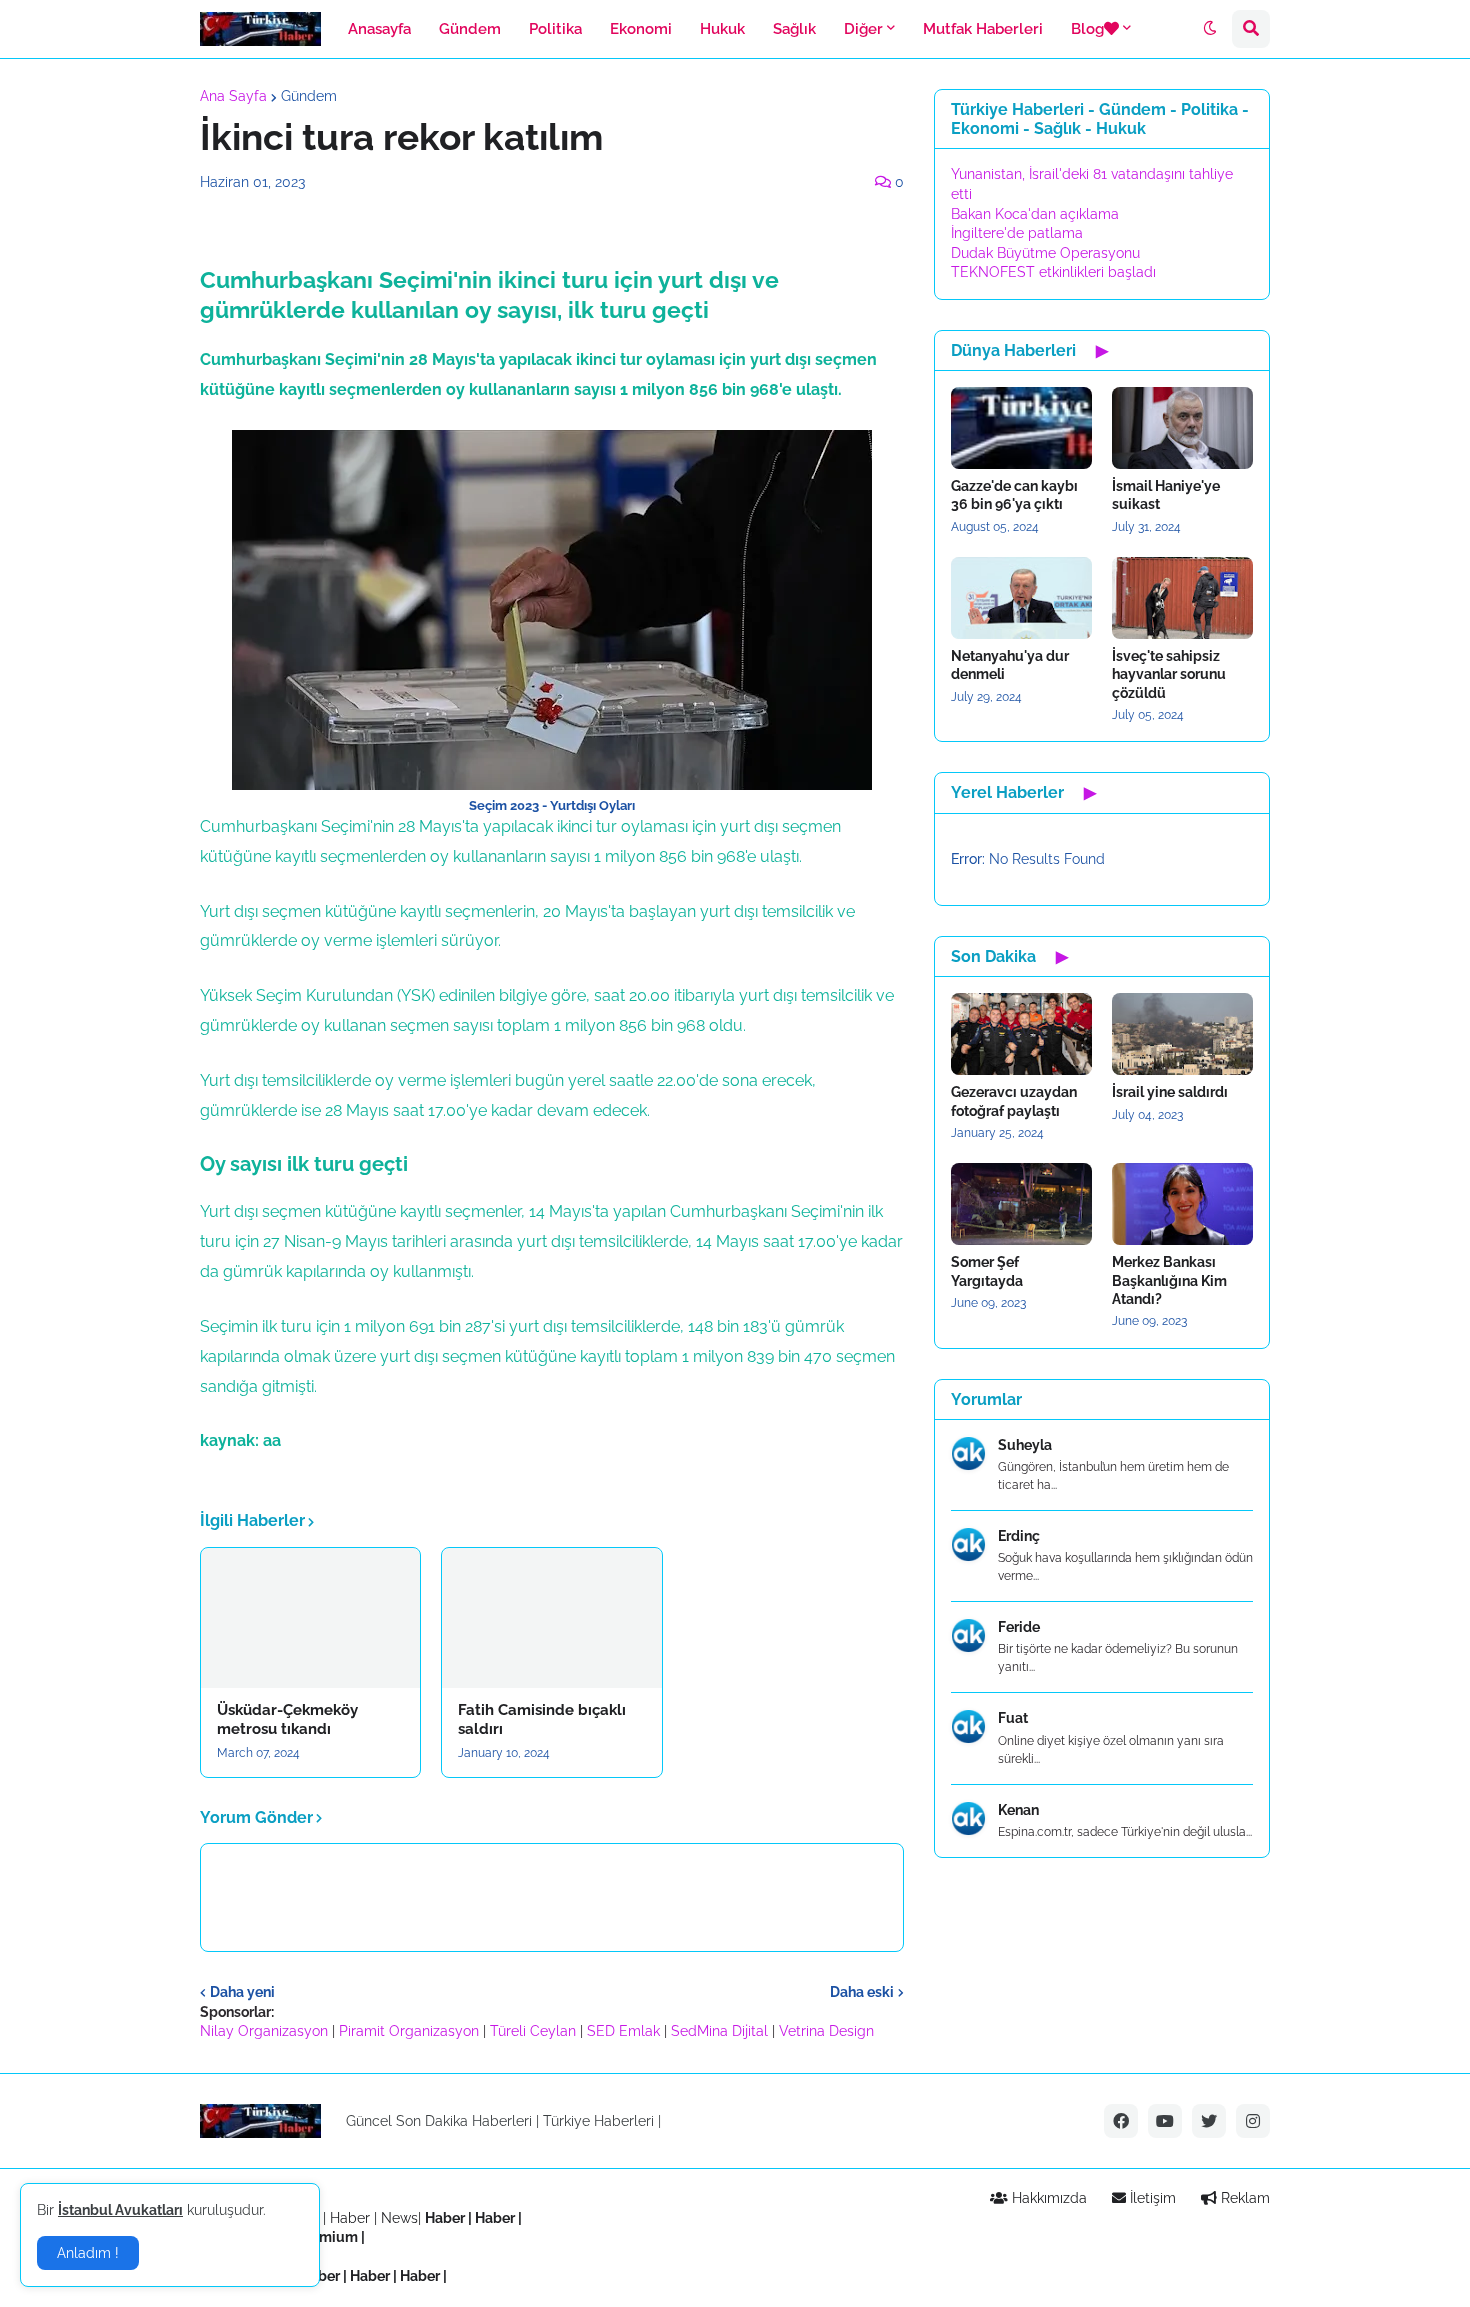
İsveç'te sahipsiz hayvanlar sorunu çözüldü (1169, 674)
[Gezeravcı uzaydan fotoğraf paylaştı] (1021, 1034)
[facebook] (1121, 2121)
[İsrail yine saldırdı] (1182, 1034)
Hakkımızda (1047, 2198)
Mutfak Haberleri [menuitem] (983, 29)
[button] (1210, 29)
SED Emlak (623, 2031)
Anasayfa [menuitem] (379, 29)
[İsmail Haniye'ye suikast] (1182, 428)
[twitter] (1209, 2121)
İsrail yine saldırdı (1170, 1092)
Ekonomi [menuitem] (641, 29)
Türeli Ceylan (533, 2031)
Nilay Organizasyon (264, 2031)
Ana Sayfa (233, 96)
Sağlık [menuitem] (794, 29)
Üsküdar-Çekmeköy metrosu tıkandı (287, 1720)
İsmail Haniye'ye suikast (1166, 495)
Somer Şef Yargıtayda (987, 1271)
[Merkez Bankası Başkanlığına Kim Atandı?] (1182, 1204)
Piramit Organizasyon (409, 2031)
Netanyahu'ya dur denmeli (1010, 665)
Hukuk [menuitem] (722, 29)
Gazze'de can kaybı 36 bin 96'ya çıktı (1014, 495)
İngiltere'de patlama (1017, 233)
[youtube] (1165, 2121)
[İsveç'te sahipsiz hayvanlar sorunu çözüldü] (1182, 598)
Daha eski (862, 1992)
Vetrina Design (826, 2031)
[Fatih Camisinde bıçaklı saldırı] (551, 1618)
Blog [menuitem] (1087, 29)
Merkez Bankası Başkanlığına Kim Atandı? (1169, 1280)
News (399, 2218)
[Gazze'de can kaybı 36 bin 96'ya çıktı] (1021, 428)
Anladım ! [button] (88, 2253)
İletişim (1151, 2198)
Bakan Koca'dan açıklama (1035, 214)
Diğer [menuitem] (863, 29)
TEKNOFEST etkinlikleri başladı (1053, 272)
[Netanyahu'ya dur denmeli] (1021, 598)
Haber (352, 2218)
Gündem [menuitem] (470, 29)
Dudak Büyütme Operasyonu (1045, 253)
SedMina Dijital (719, 2031)
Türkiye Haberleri (598, 2121)
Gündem (309, 96)
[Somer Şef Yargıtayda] (1021, 1204)
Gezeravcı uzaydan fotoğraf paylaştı (1014, 1101)
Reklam (1243, 2198)
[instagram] (1253, 2121)
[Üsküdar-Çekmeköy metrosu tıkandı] (310, 1618)
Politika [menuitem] (555, 29)
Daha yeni (242, 1992)
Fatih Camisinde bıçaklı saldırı (542, 1720)
